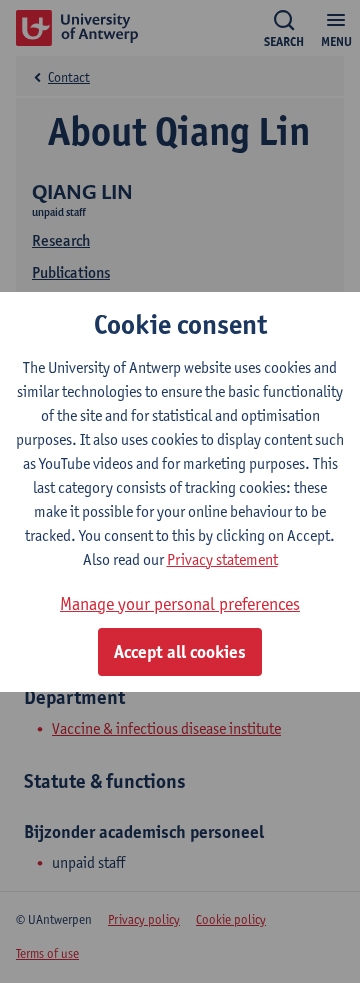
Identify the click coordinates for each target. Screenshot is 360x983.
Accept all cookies (180, 652)
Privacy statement (222, 559)
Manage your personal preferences (180, 603)
